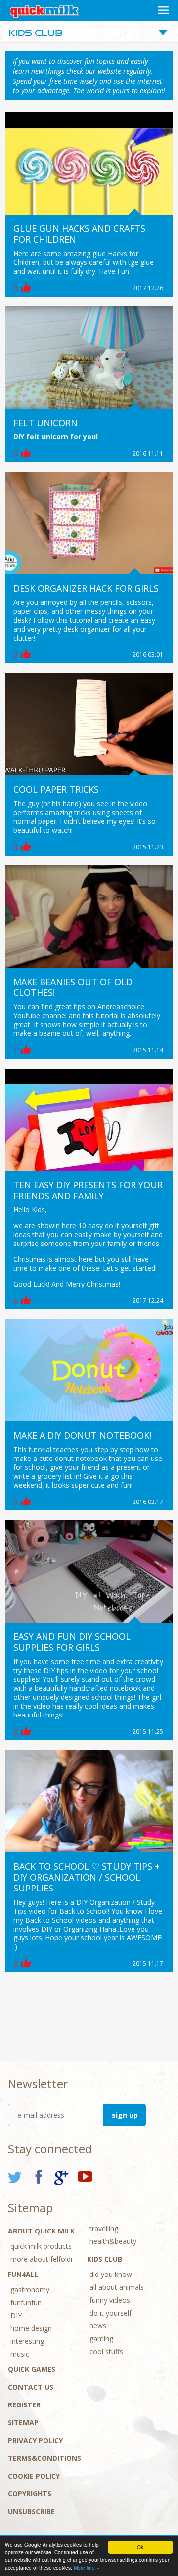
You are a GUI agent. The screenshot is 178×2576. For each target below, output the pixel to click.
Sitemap (23, 2423)
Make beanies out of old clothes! (73, 987)
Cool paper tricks (56, 789)
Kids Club (105, 2259)
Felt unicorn (45, 423)
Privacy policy (35, 2440)
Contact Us (31, 2387)
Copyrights (30, 2494)
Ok (140, 2547)
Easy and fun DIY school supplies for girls (72, 1642)
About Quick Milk (41, 2231)
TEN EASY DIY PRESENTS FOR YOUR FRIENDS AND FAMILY (88, 1190)
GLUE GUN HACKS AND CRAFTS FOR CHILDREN (79, 234)
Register (24, 2405)
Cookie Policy (34, 2476)
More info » (87, 2567)
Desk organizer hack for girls (86, 588)
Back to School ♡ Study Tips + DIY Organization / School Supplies (87, 1877)
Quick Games (32, 2369)
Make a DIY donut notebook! (82, 1435)
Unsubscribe (31, 2512)
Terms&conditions (44, 2458)
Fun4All (23, 2274)
